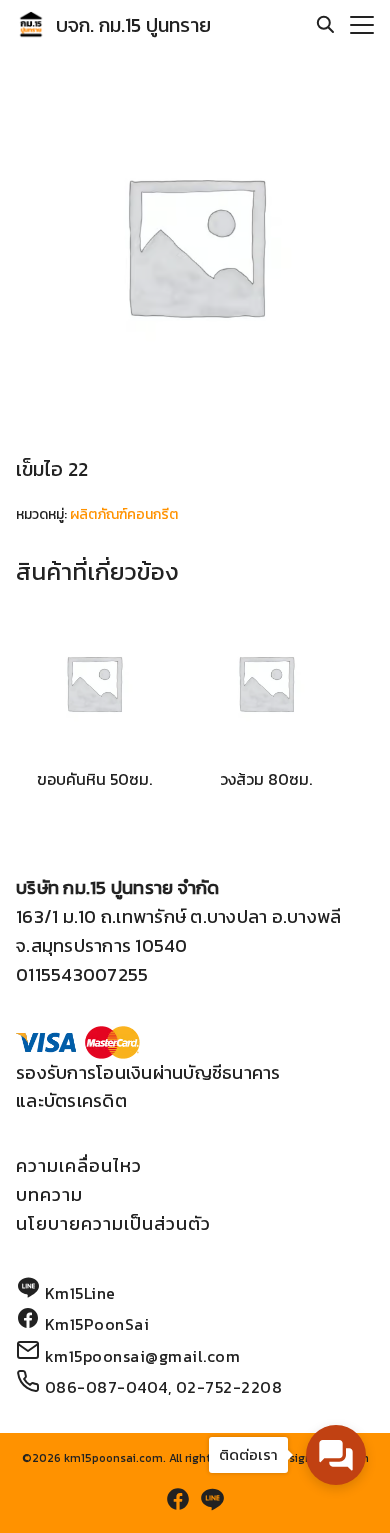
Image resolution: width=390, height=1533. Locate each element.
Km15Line (80, 1293)
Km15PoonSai (97, 1324)
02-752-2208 (229, 1387)
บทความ (49, 1194)
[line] (212, 1499)
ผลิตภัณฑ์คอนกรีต (124, 514)
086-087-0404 (106, 1387)
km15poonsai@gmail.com (143, 1356)
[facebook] (178, 1499)
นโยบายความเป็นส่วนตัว (113, 1223)
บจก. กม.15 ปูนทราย (133, 25)
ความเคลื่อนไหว (79, 1165)
